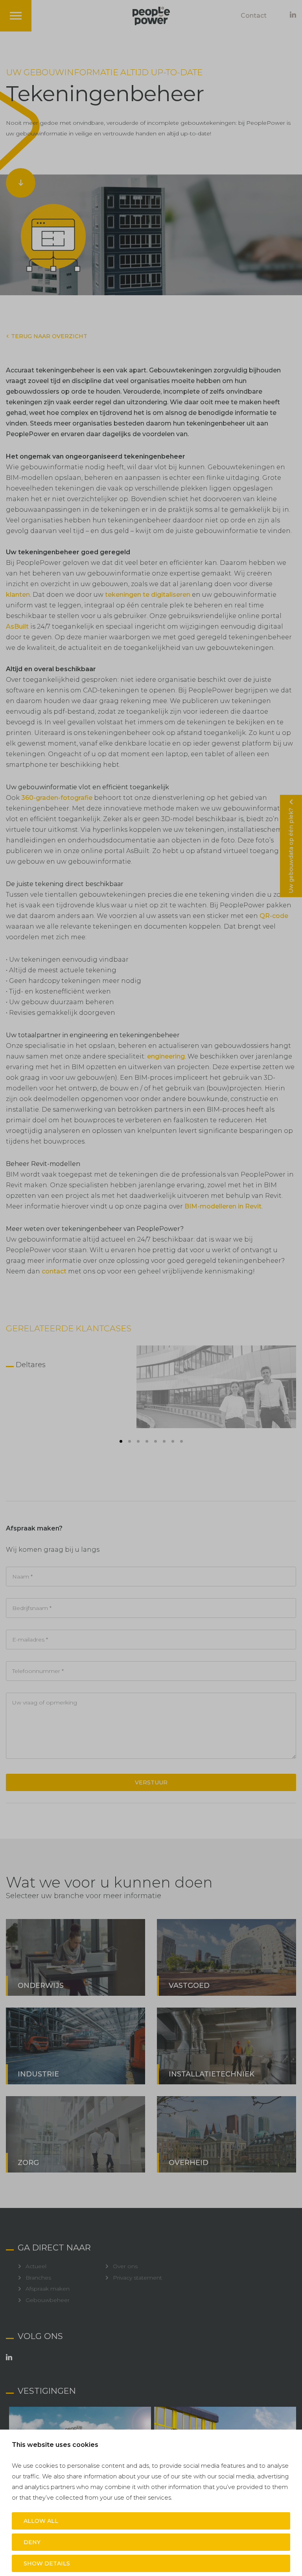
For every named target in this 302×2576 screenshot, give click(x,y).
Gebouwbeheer (48, 2300)
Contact (254, 16)
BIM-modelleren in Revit (223, 1206)
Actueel (36, 2266)
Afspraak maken (48, 2289)
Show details (47, 2563)
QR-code (274, 916)
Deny (32, 2542)
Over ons (125, 2266)
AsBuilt (17, 626)
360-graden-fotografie (57, 798)
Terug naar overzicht (49, 336)
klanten (18, 595)
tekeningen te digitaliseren (148, 595)
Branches (38, 2278)
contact (54, 1271)
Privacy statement (137, 2278)
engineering (166, 1056)
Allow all (41, 2521)
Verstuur (151, 1782)
